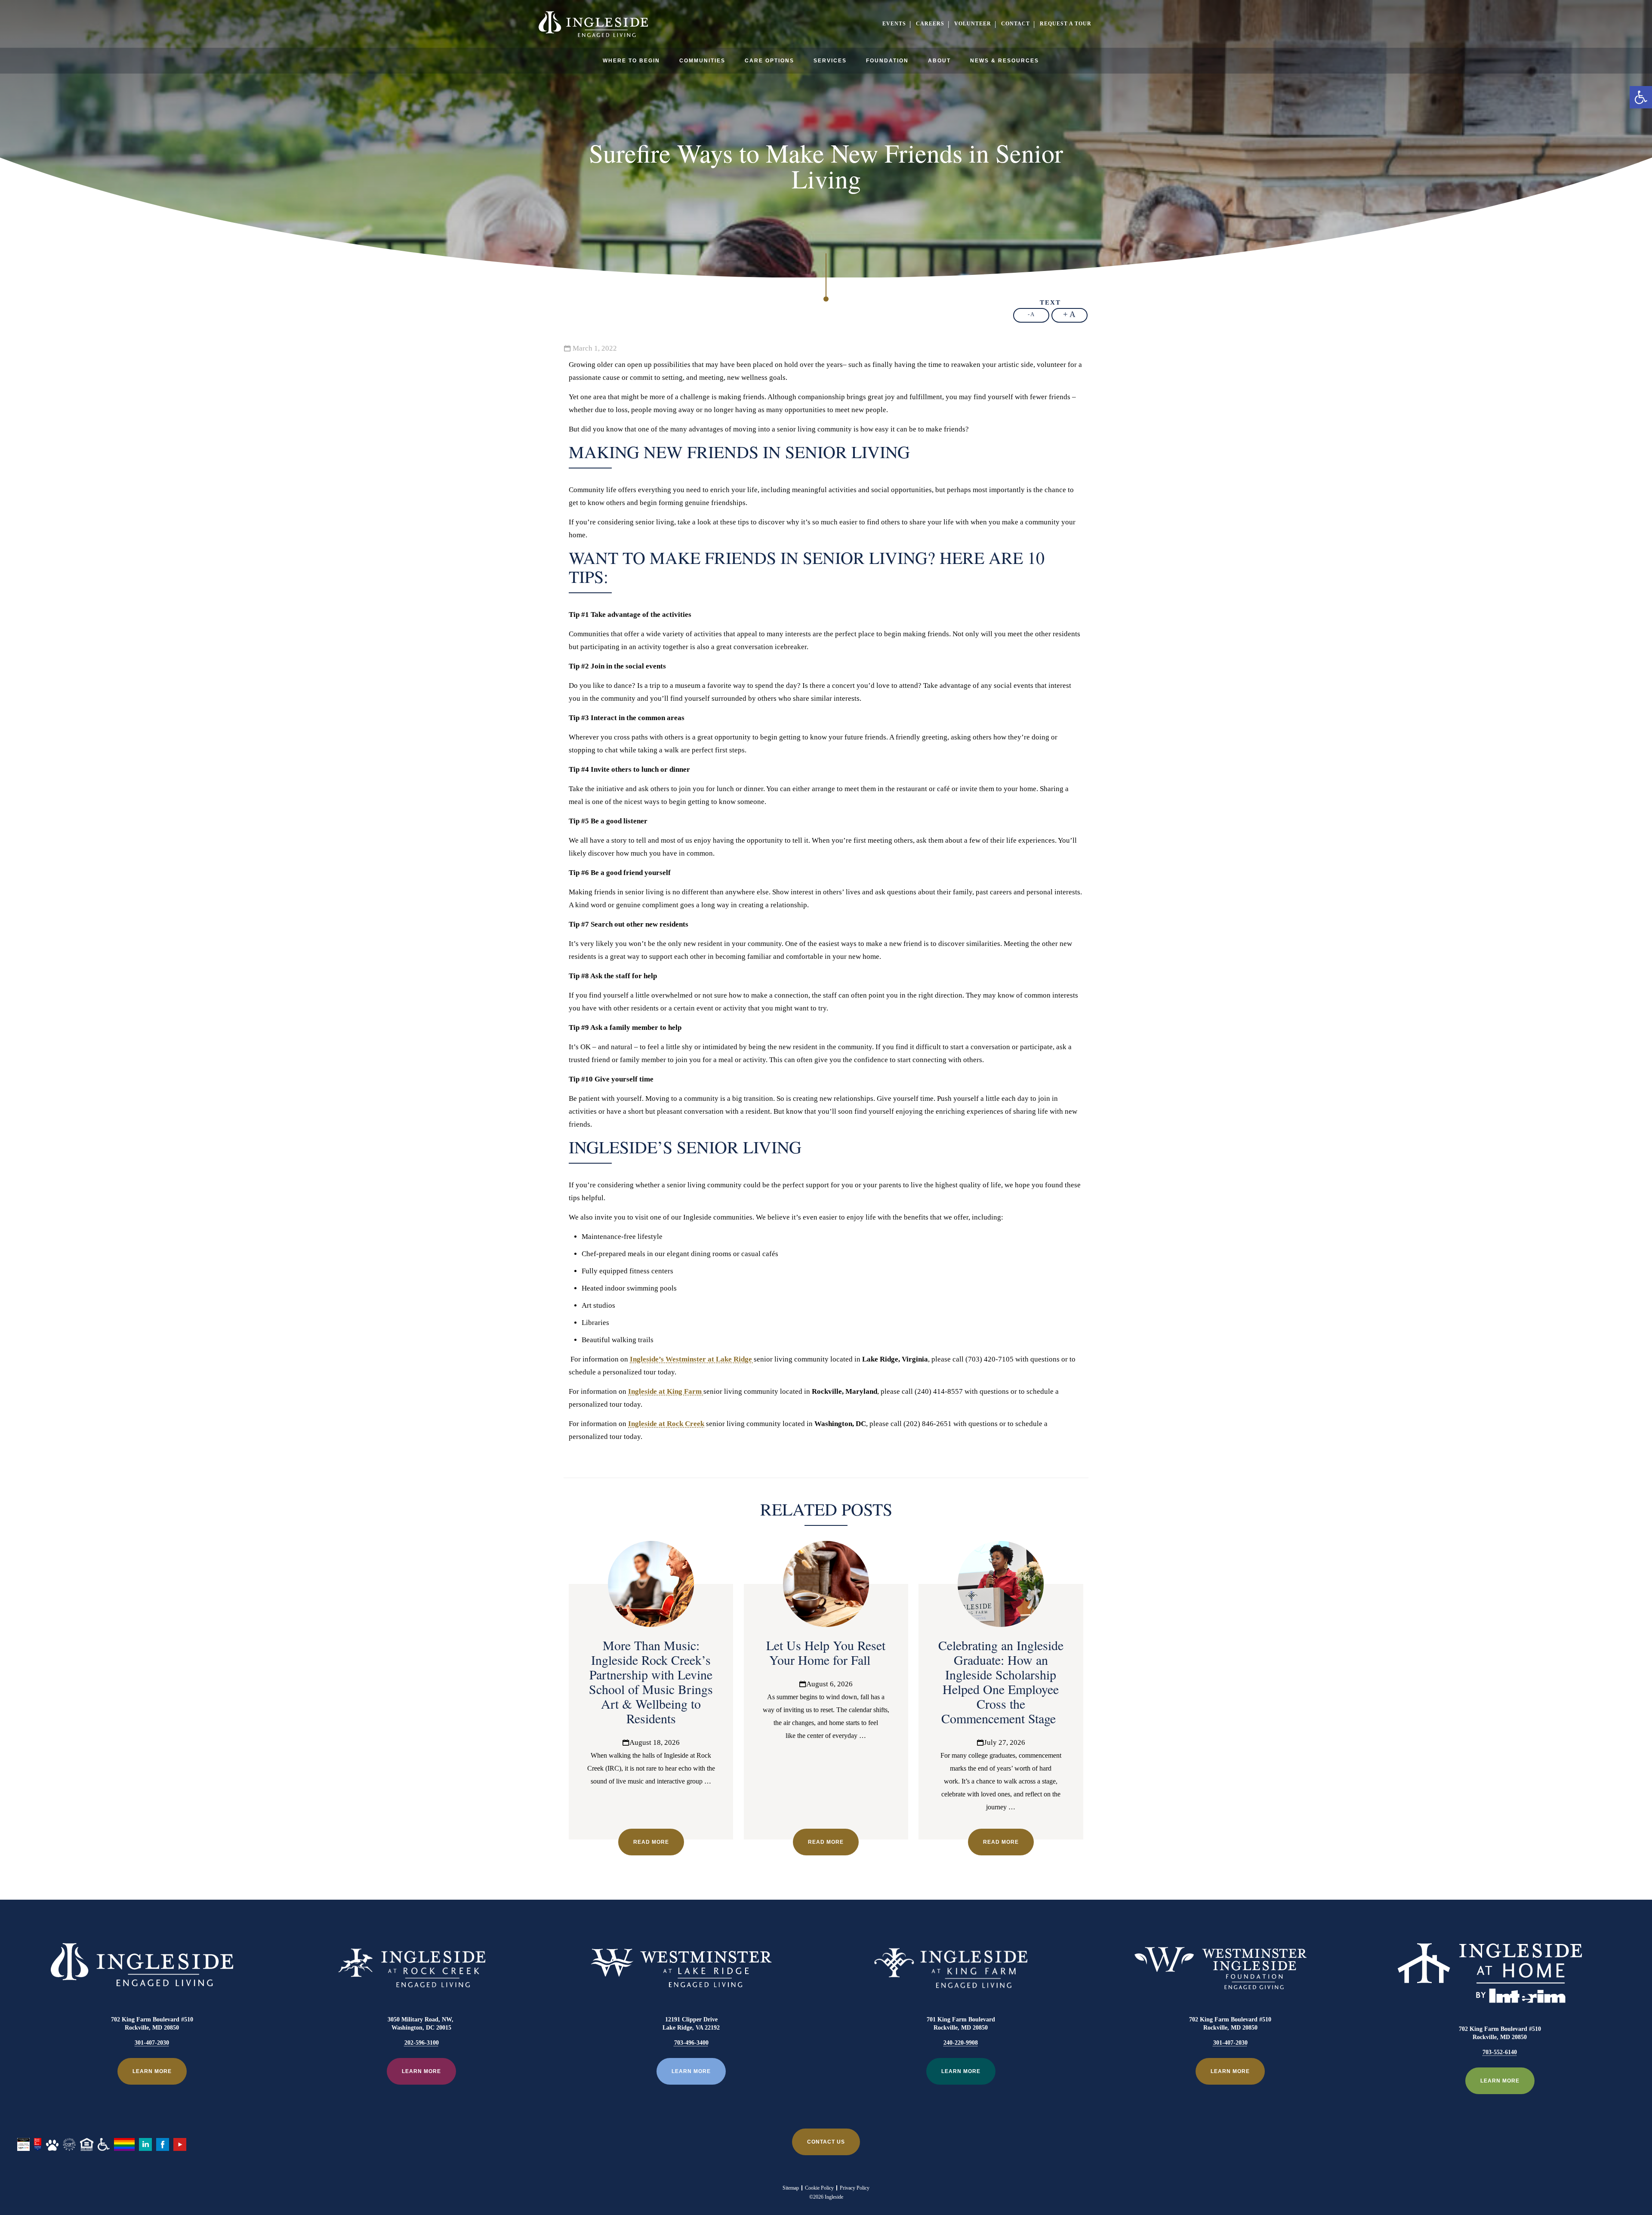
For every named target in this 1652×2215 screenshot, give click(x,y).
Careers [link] (930, 24)
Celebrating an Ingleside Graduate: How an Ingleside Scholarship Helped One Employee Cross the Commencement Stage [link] (1001, 1682)
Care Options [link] (769, 61)
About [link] (939, 61)
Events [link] (894, 24)
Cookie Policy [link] (819, 2188)
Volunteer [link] (973, 24)
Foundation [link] (887, 61)
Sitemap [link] (791, 2188)
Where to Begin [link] (631, 61)
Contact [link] (1016, 24)
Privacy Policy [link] (855, 2188)
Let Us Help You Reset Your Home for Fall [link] (826, 1652)
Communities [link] (702, 61)
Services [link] (830, 61)
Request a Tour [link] (1066, 24)
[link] (1641, 97)
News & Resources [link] (1005, 61)
